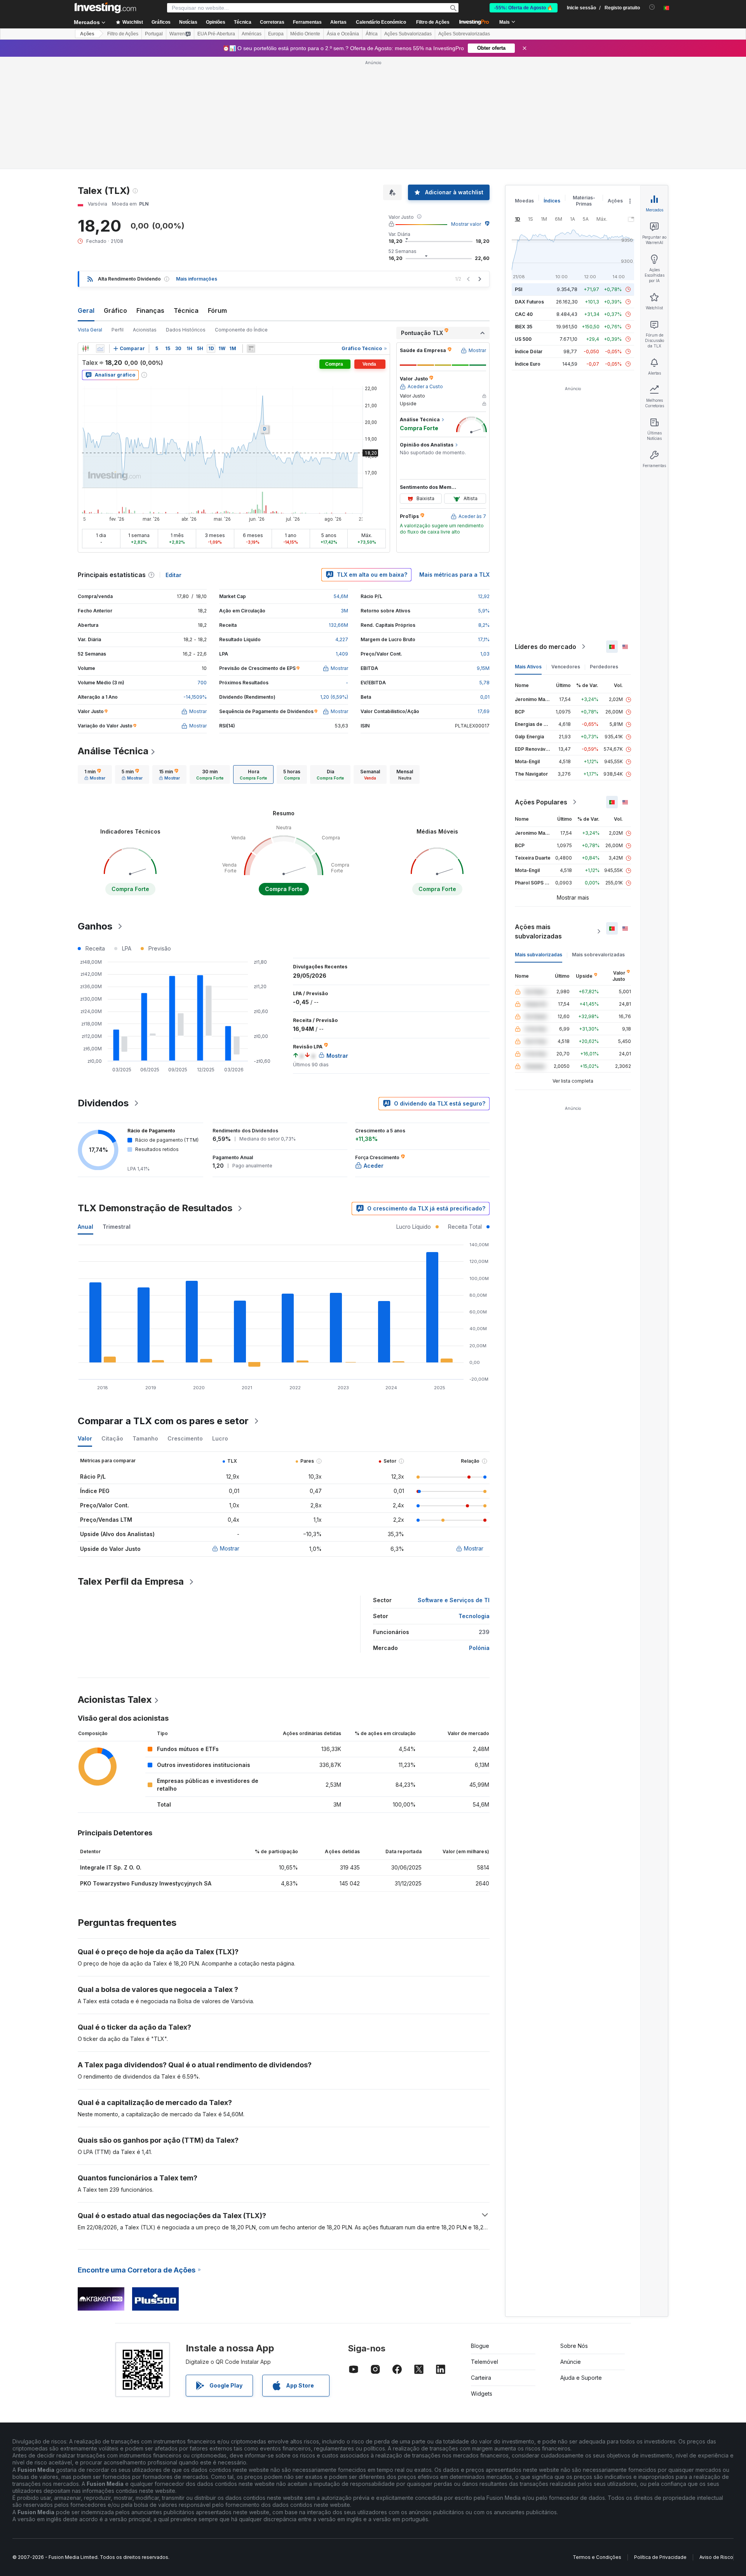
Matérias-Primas (584, 88)
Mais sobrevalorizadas (598, 842)
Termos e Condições (597, 2445)
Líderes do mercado (546, 534)
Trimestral (117, 1114)
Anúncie (571, 2249)
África (372, 34)
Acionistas (145, 217)
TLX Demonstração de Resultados (155, 1096)
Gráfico (115, 198)
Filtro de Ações (433, 22)
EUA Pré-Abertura (216, 34)
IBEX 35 (524, 214)
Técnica (186, 198)
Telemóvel (485, 2249)
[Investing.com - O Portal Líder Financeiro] (105, 8)
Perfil (118, 217)
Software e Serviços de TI (454, 1488)
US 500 (523, 227)
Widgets (482, 2281)
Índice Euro (528, 252)
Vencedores (566, 554)
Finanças (150, 198)
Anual (85, 1114)
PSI (519, 177)
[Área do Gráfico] (100, 236)
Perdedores (604, 554)
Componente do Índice (241, 217)
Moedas (524, 88)
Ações (87, 34)
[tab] (95, 662)
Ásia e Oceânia (343, 34)
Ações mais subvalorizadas (538, 819)
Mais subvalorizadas (539, 842)
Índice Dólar (529, 239)
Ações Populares (541, 690)
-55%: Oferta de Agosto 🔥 (524, 8)
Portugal (154, 34)
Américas (252, 34)
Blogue (480, 2233)
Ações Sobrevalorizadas (464, 34)
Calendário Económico (381, 22)
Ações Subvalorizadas (408, 34)
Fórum (217, 198)
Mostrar (230, 1436)
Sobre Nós (574, 2233)
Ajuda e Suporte (581, 2265)
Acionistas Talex (115, 1587)
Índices (552, 88)
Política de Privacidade (660, 2445)
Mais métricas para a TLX (454, 462)
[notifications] (652, 7)
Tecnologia (474, 1504)
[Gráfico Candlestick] (85, 236)
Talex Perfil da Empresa (131, 1469)
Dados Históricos (186, 217)
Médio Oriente (305, 34)
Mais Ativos (528, 554)
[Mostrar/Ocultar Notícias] (251, 236)
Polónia (479, 1536)
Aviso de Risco (716, 2445)
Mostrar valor (466, 112)
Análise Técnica (113, 639)
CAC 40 (524, 202)
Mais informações (197, 167)
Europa (276, 34)
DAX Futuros (529, 189)
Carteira (481, 2265)
